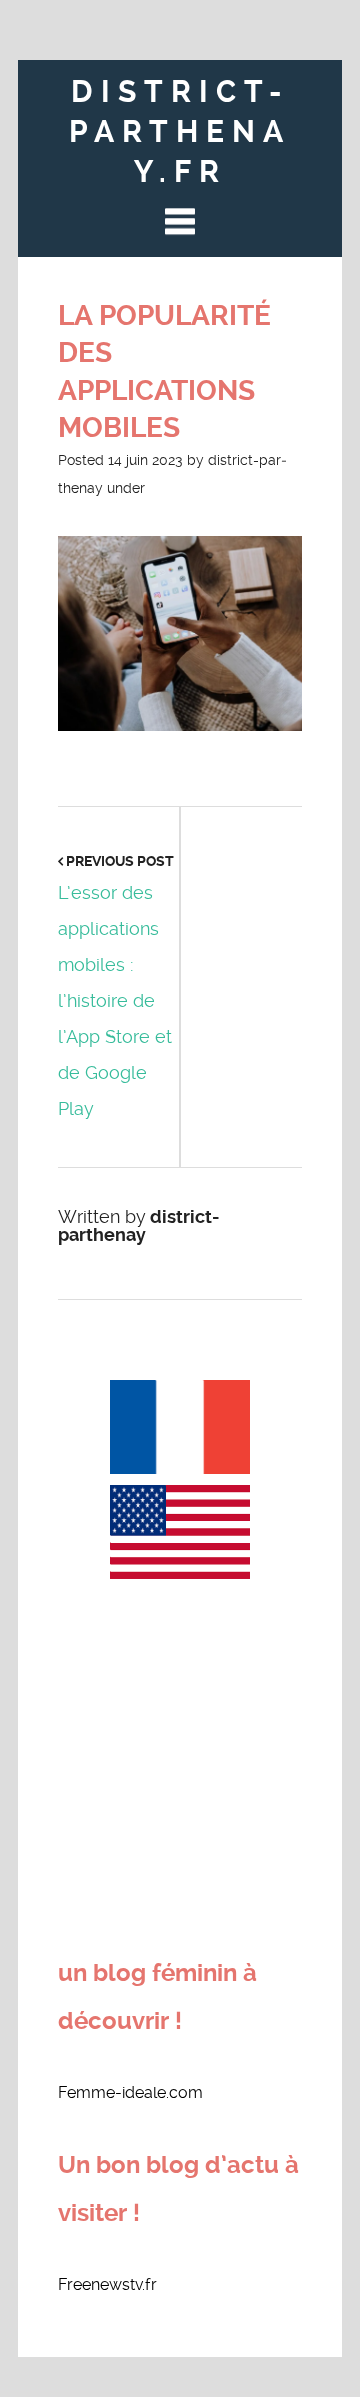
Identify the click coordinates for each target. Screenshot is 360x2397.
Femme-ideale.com (130, 2092)
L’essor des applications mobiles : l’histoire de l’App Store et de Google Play (115, 1000)
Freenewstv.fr (107, 2284)
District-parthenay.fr (180, 131)
